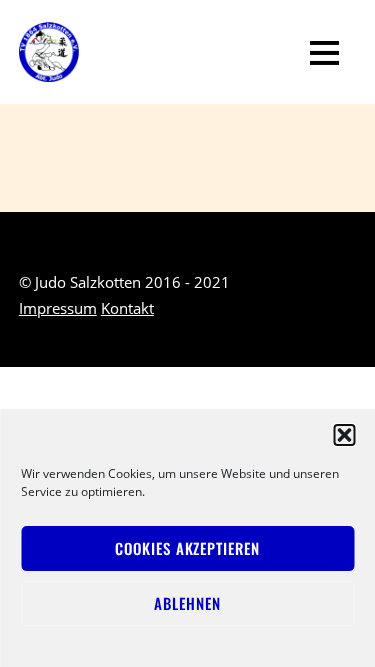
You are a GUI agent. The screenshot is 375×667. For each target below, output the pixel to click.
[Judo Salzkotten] (49, 68)
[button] (344, 435)
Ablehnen (187, 603)
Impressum (58, 308)
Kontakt (127, 308)
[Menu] (324, 52)
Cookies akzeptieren (187, 548)
